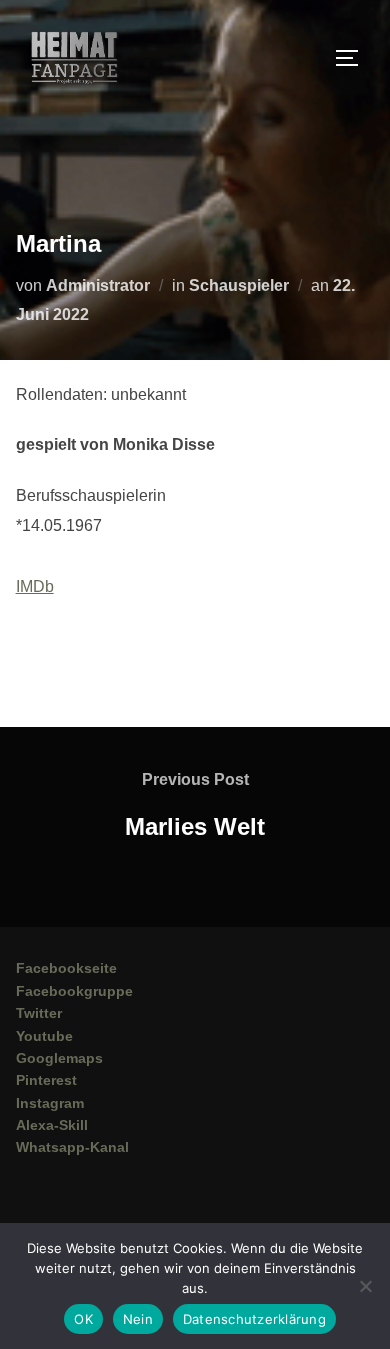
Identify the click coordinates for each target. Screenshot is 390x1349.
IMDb (35, 586)
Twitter (39, 1013)
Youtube (44, 1036)
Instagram (50, 1103)
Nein (138, 1319)
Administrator (98, 285)
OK (83, 1319)
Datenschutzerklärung (254, 1319)
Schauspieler (239, 285)
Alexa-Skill (52, 1125)
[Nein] (365, 1286)
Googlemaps (59, 1058)
